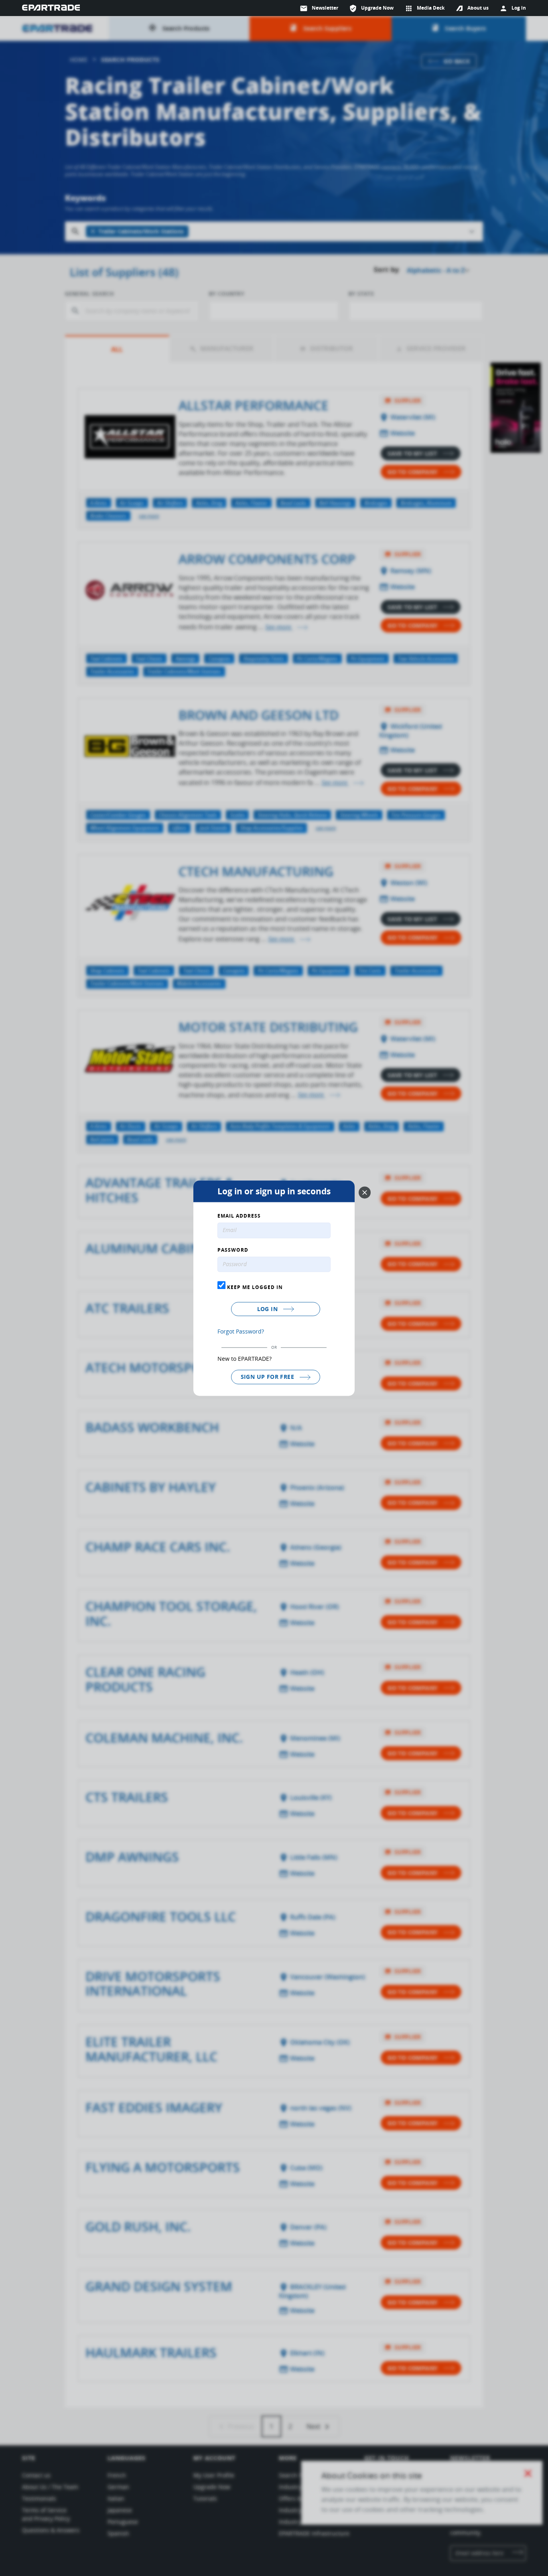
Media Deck (425, 8)
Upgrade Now (371, 8)
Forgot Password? (241, 1332)
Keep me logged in (254, 1287)
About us (478, 8)
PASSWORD (233, 1250)
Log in (268, 1309)
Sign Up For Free (268, 1377)
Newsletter (319, 8)
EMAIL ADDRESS (239, 1216)
